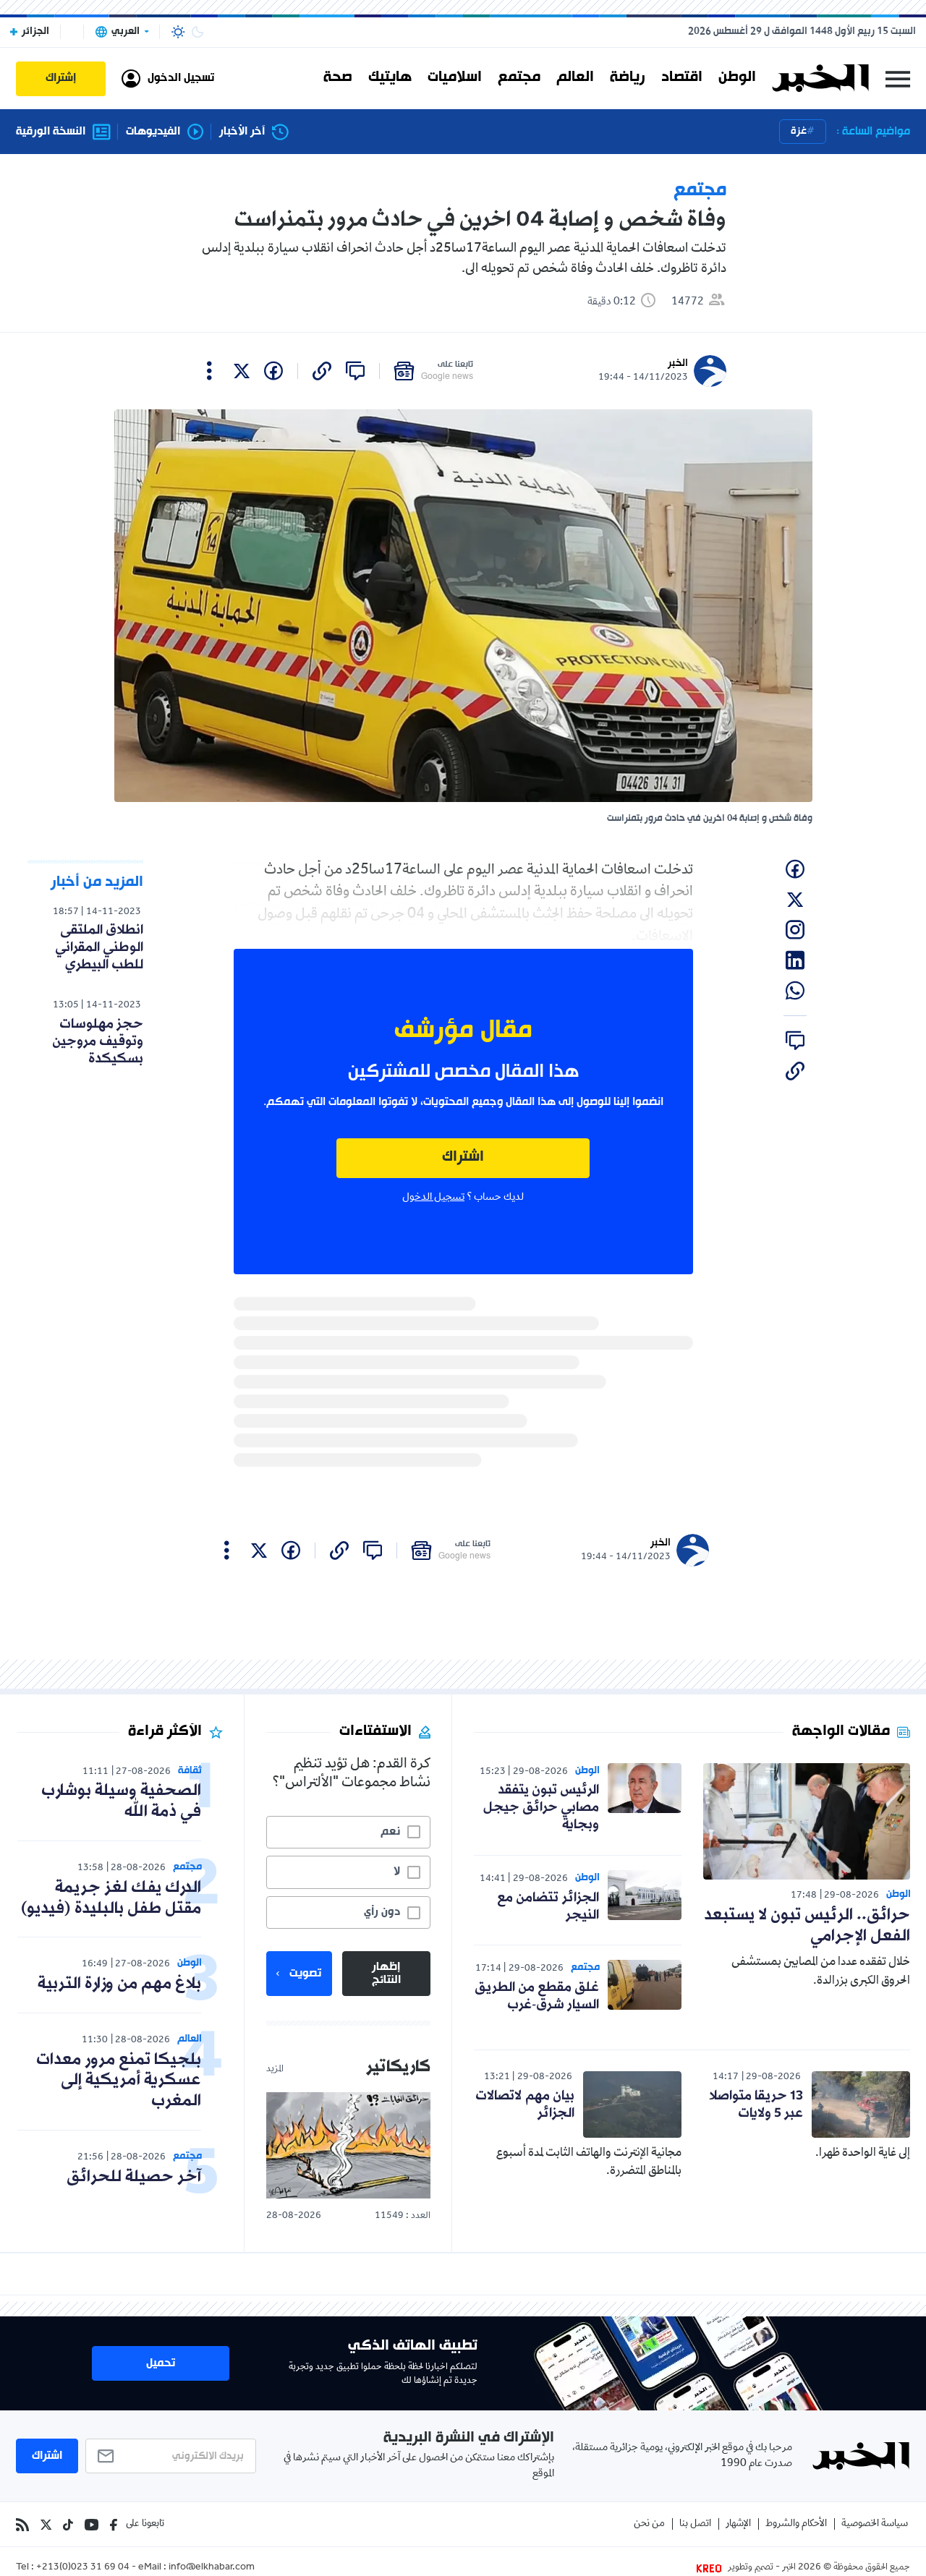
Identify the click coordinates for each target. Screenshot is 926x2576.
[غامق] (197, 32)
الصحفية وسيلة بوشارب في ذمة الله (121, 1801)
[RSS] (22, 2525)
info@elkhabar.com (212, 2568)
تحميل (161, 2363)
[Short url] (322, 371)
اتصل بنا (695, 2524)
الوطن (737, 78)
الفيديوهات (153, 132)
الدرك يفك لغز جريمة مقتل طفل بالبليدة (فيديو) (111, 1898)
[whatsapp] (795, 991)
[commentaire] (355, 371)
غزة (799, 131)
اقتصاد (682, 78)
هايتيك (390, 78)
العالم (575, 78)
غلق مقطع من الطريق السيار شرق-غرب (537, 1996)
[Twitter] (46, 2525)
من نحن (649, 2524)
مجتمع (519, 78)
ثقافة (190, 1771)
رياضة (628, 78)
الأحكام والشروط (796, 2524)
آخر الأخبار (242, 132)
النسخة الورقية (51, 132)
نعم (390, 1832)
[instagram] (795, 930)
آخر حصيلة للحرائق (134, 2177)
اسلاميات (455, 78)
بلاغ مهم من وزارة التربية (119, 1984)
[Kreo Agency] (711, 2568)
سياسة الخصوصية (875, 2524)
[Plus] (209, 371)
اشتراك (463, 1157)
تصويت (305, 1974)
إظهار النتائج (386, 1974)
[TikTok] (68, 2525)
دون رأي (382, 1912)
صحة (338, 78)
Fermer (898, 78)
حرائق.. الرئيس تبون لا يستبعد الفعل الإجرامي (807, 1926)
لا (397, 1872)
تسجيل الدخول (433, 1198)
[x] (242, 371)
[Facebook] (114, 2525)
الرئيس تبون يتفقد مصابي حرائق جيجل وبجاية (541, 1807)
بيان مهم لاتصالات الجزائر (525, 2104)
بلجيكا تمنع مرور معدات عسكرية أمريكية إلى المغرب (119, 2081)
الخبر (678, 363)
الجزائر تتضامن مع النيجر (548, 1906)
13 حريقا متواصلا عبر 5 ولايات (756, 2104)
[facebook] (273, 371)
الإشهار (738, 2524)
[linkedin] (795, 960)
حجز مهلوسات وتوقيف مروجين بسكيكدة (98, 1041)
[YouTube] (92, 2525)
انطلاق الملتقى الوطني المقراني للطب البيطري (99, 947)
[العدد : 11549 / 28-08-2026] (348, 2145)
